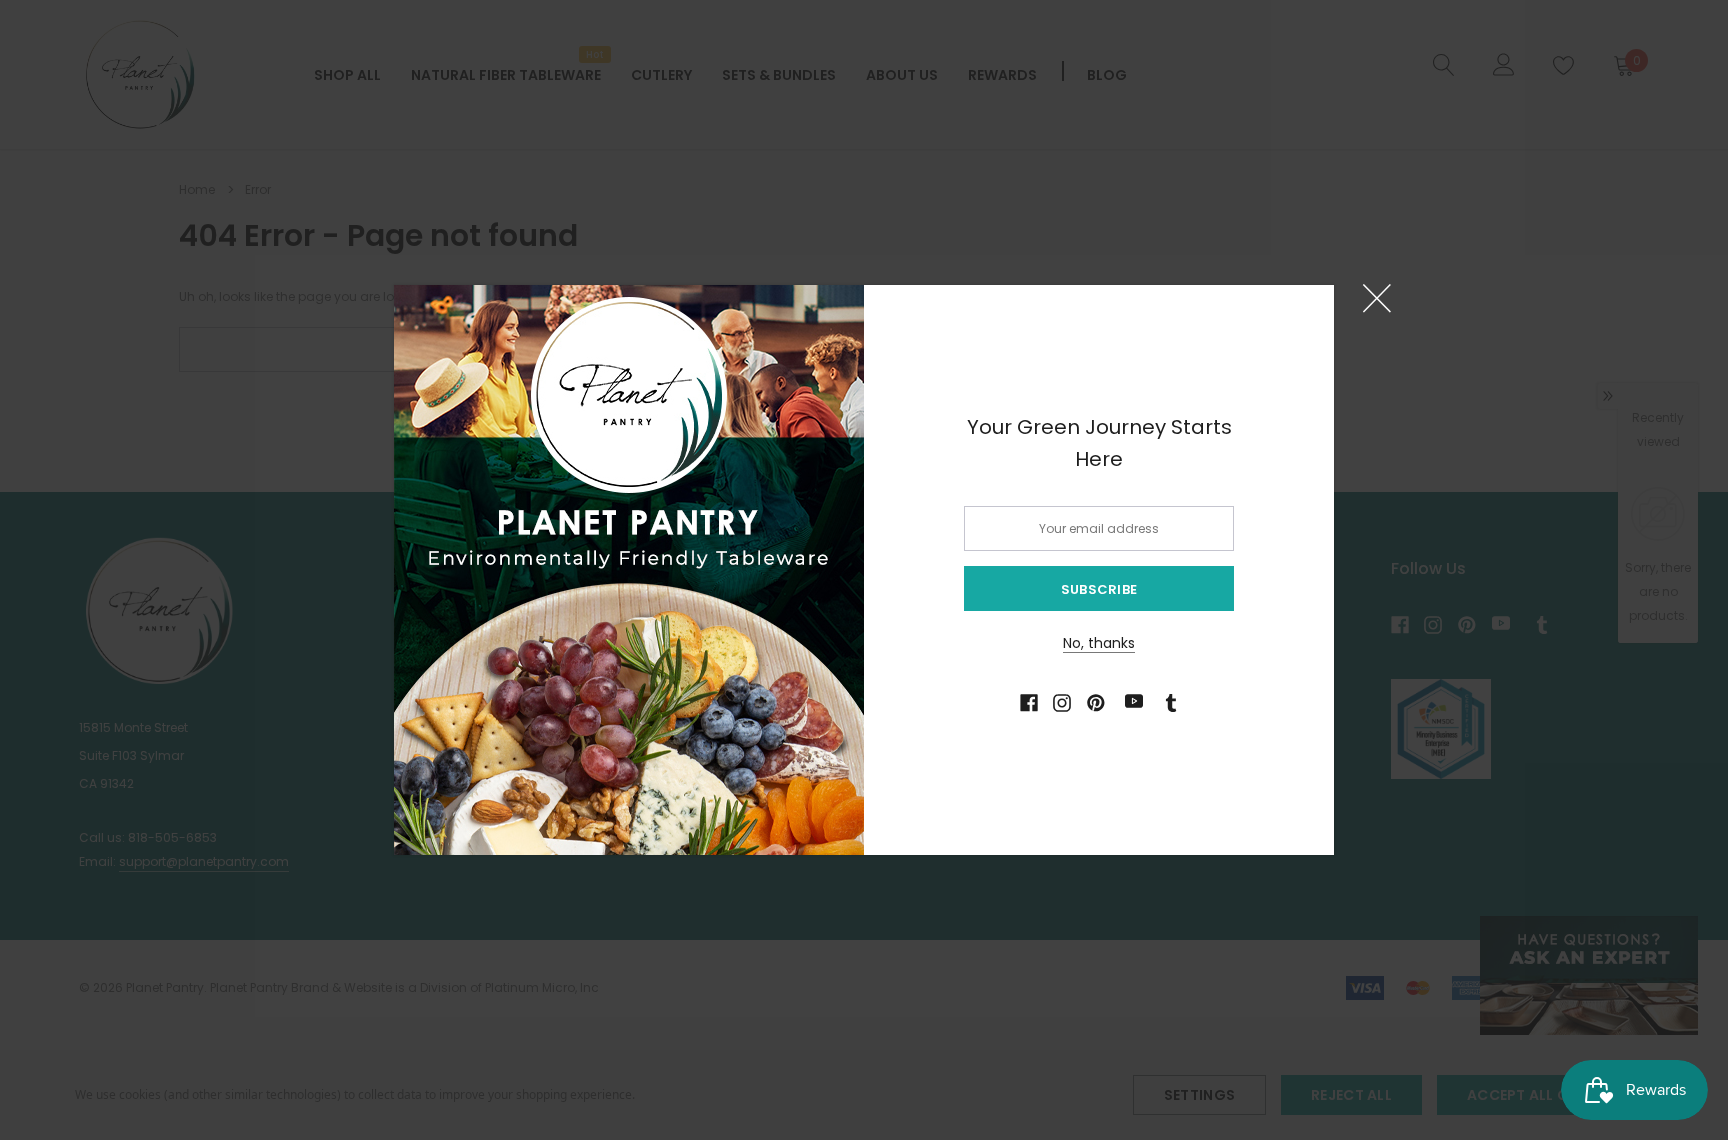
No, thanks (1099, 643)
